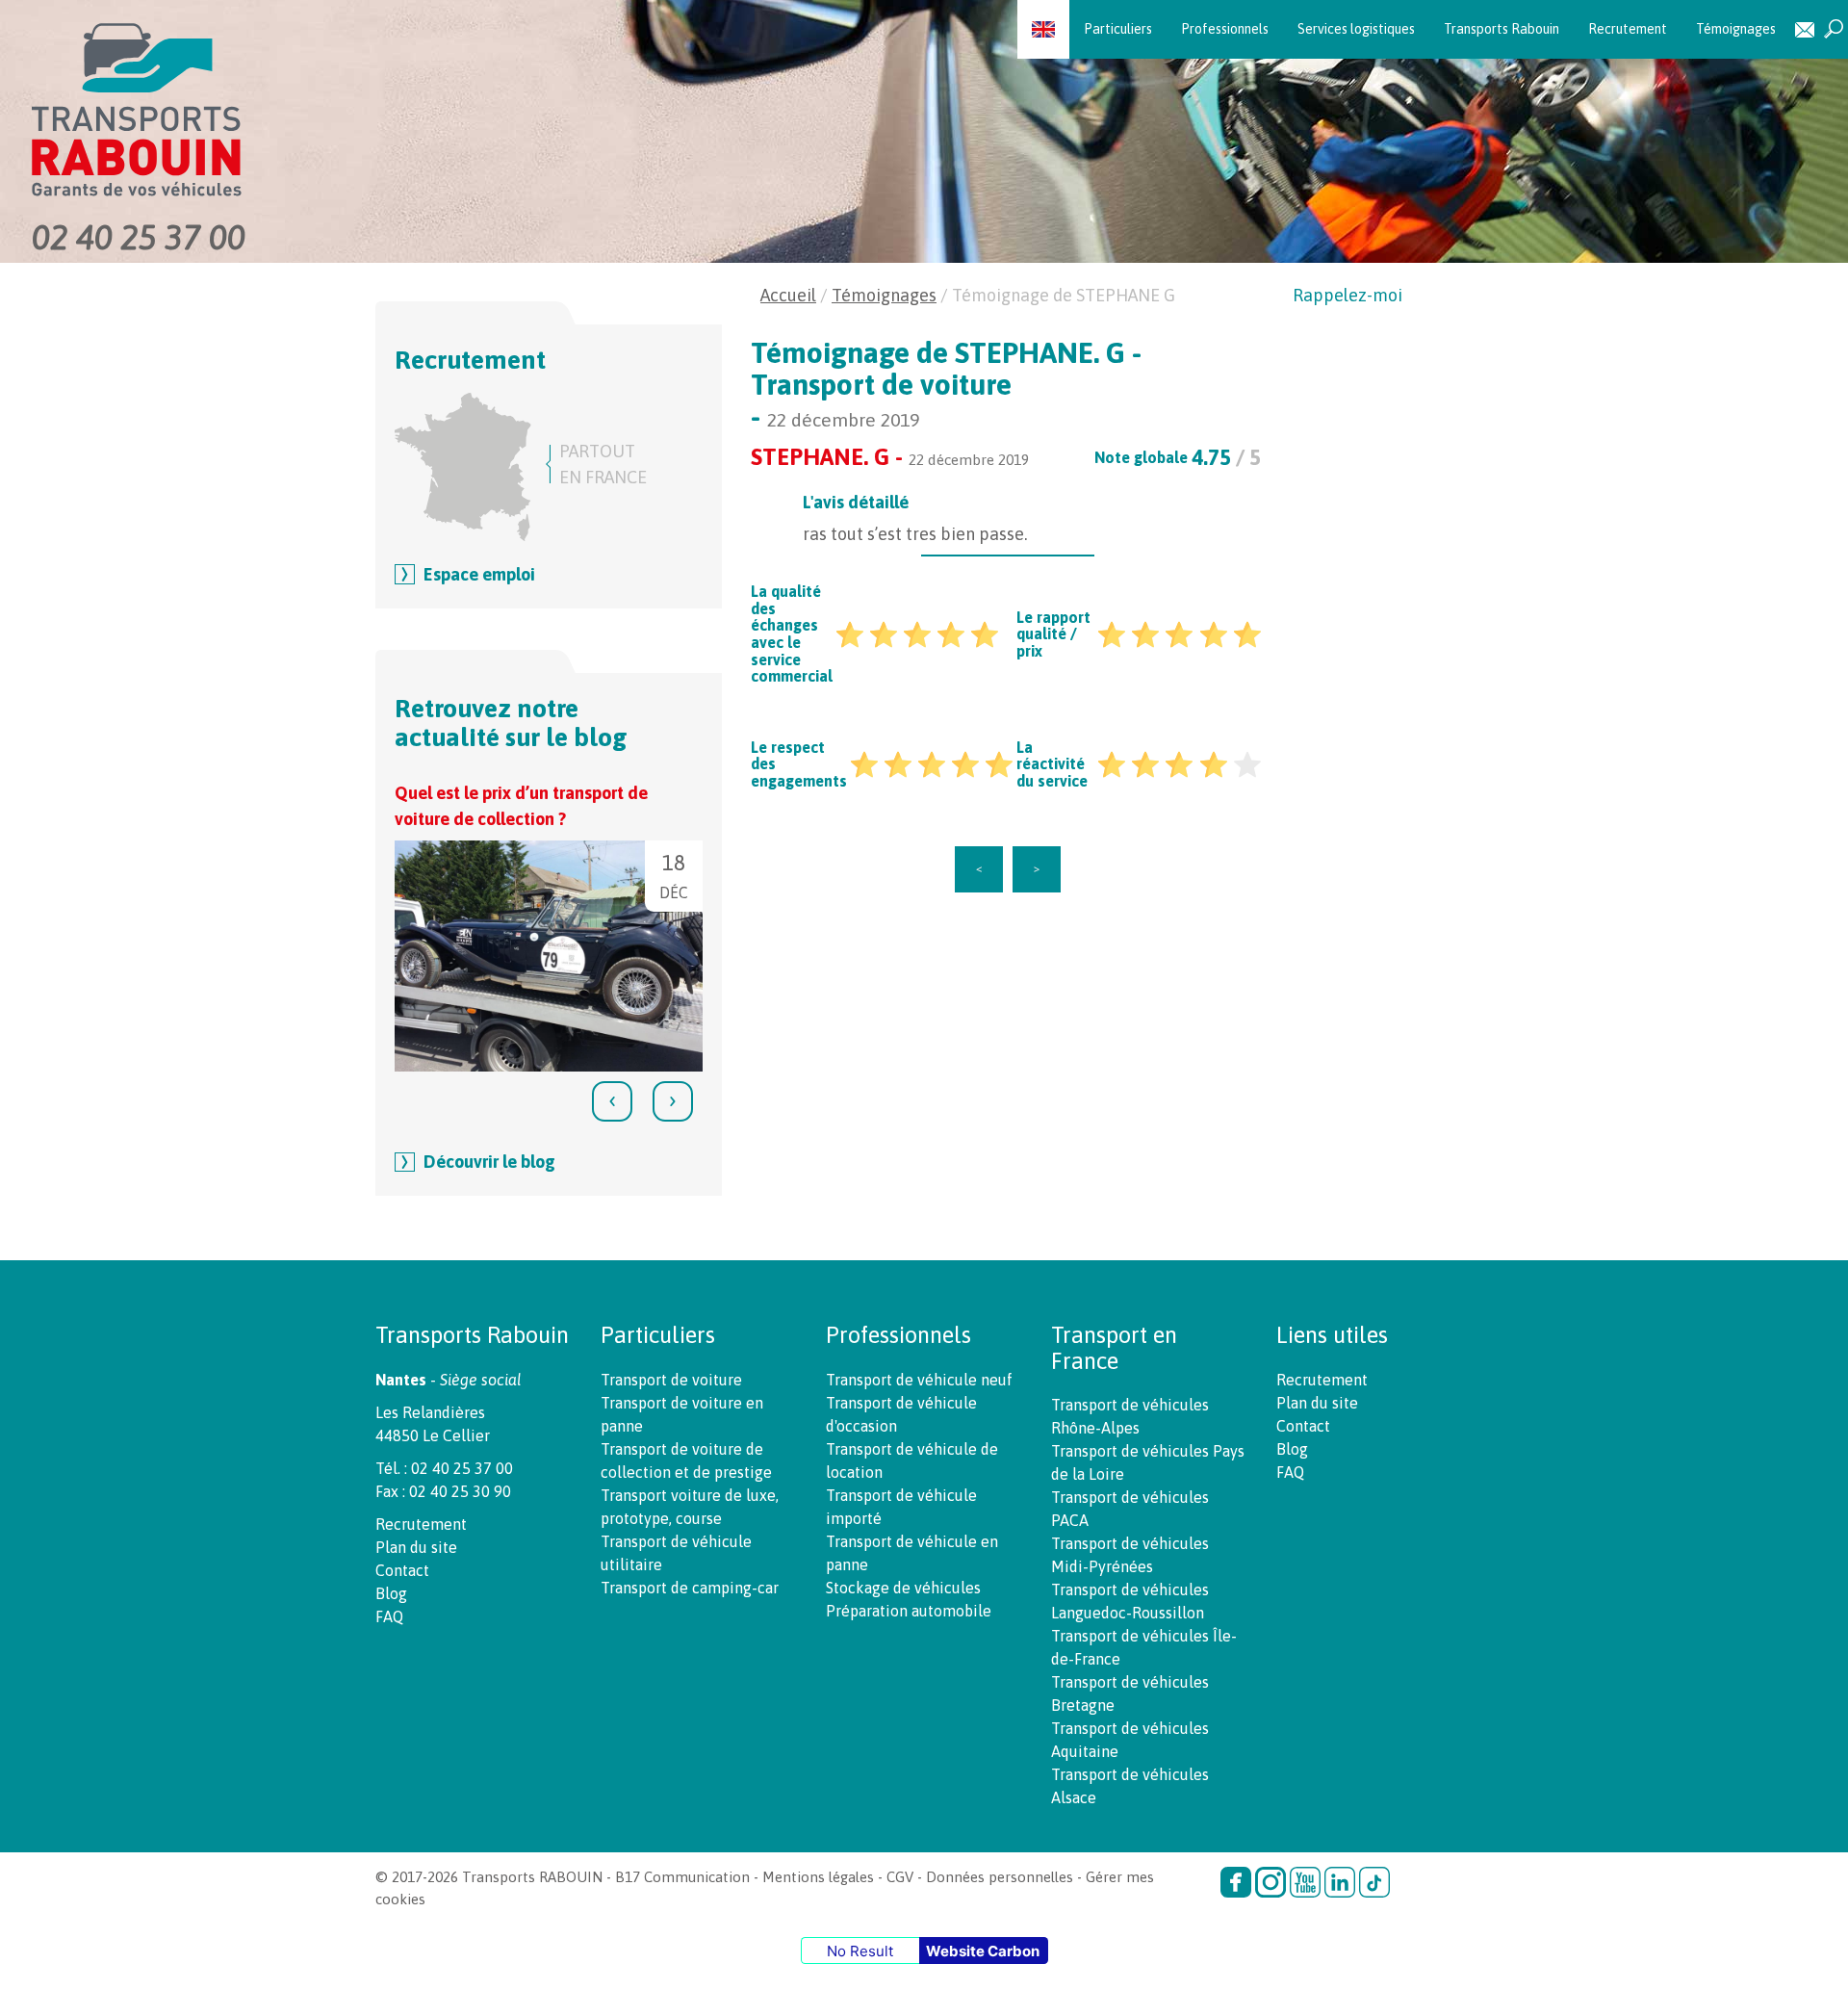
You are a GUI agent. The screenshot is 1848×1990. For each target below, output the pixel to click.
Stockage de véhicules (903, 1588)
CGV (900, 1877)
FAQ (389, 1616)
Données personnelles (1000, 1877)
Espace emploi (479, 574)
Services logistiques (1356, 29)
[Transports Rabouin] (317, 110)
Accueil (788, 295)
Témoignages (1736, 29)
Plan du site (416, 1547)
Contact (1805, 29)
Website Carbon (983, 1951)
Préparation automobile (909, 1611)
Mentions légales (818, 1877)
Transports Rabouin (1501, 29)
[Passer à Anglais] (1043, 29)
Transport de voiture (671, 1380)
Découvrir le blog (489, 1162)
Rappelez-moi (1347, 295)
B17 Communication (682, 1877)
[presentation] (612, 1101)
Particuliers (1118, 29)
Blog (391, 1593)
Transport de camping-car (690, 1588)
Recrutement (1628, 29)
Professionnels (1225, 29)
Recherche (1834, 29)
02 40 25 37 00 (139, 237)
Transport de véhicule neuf (919, 1380)
